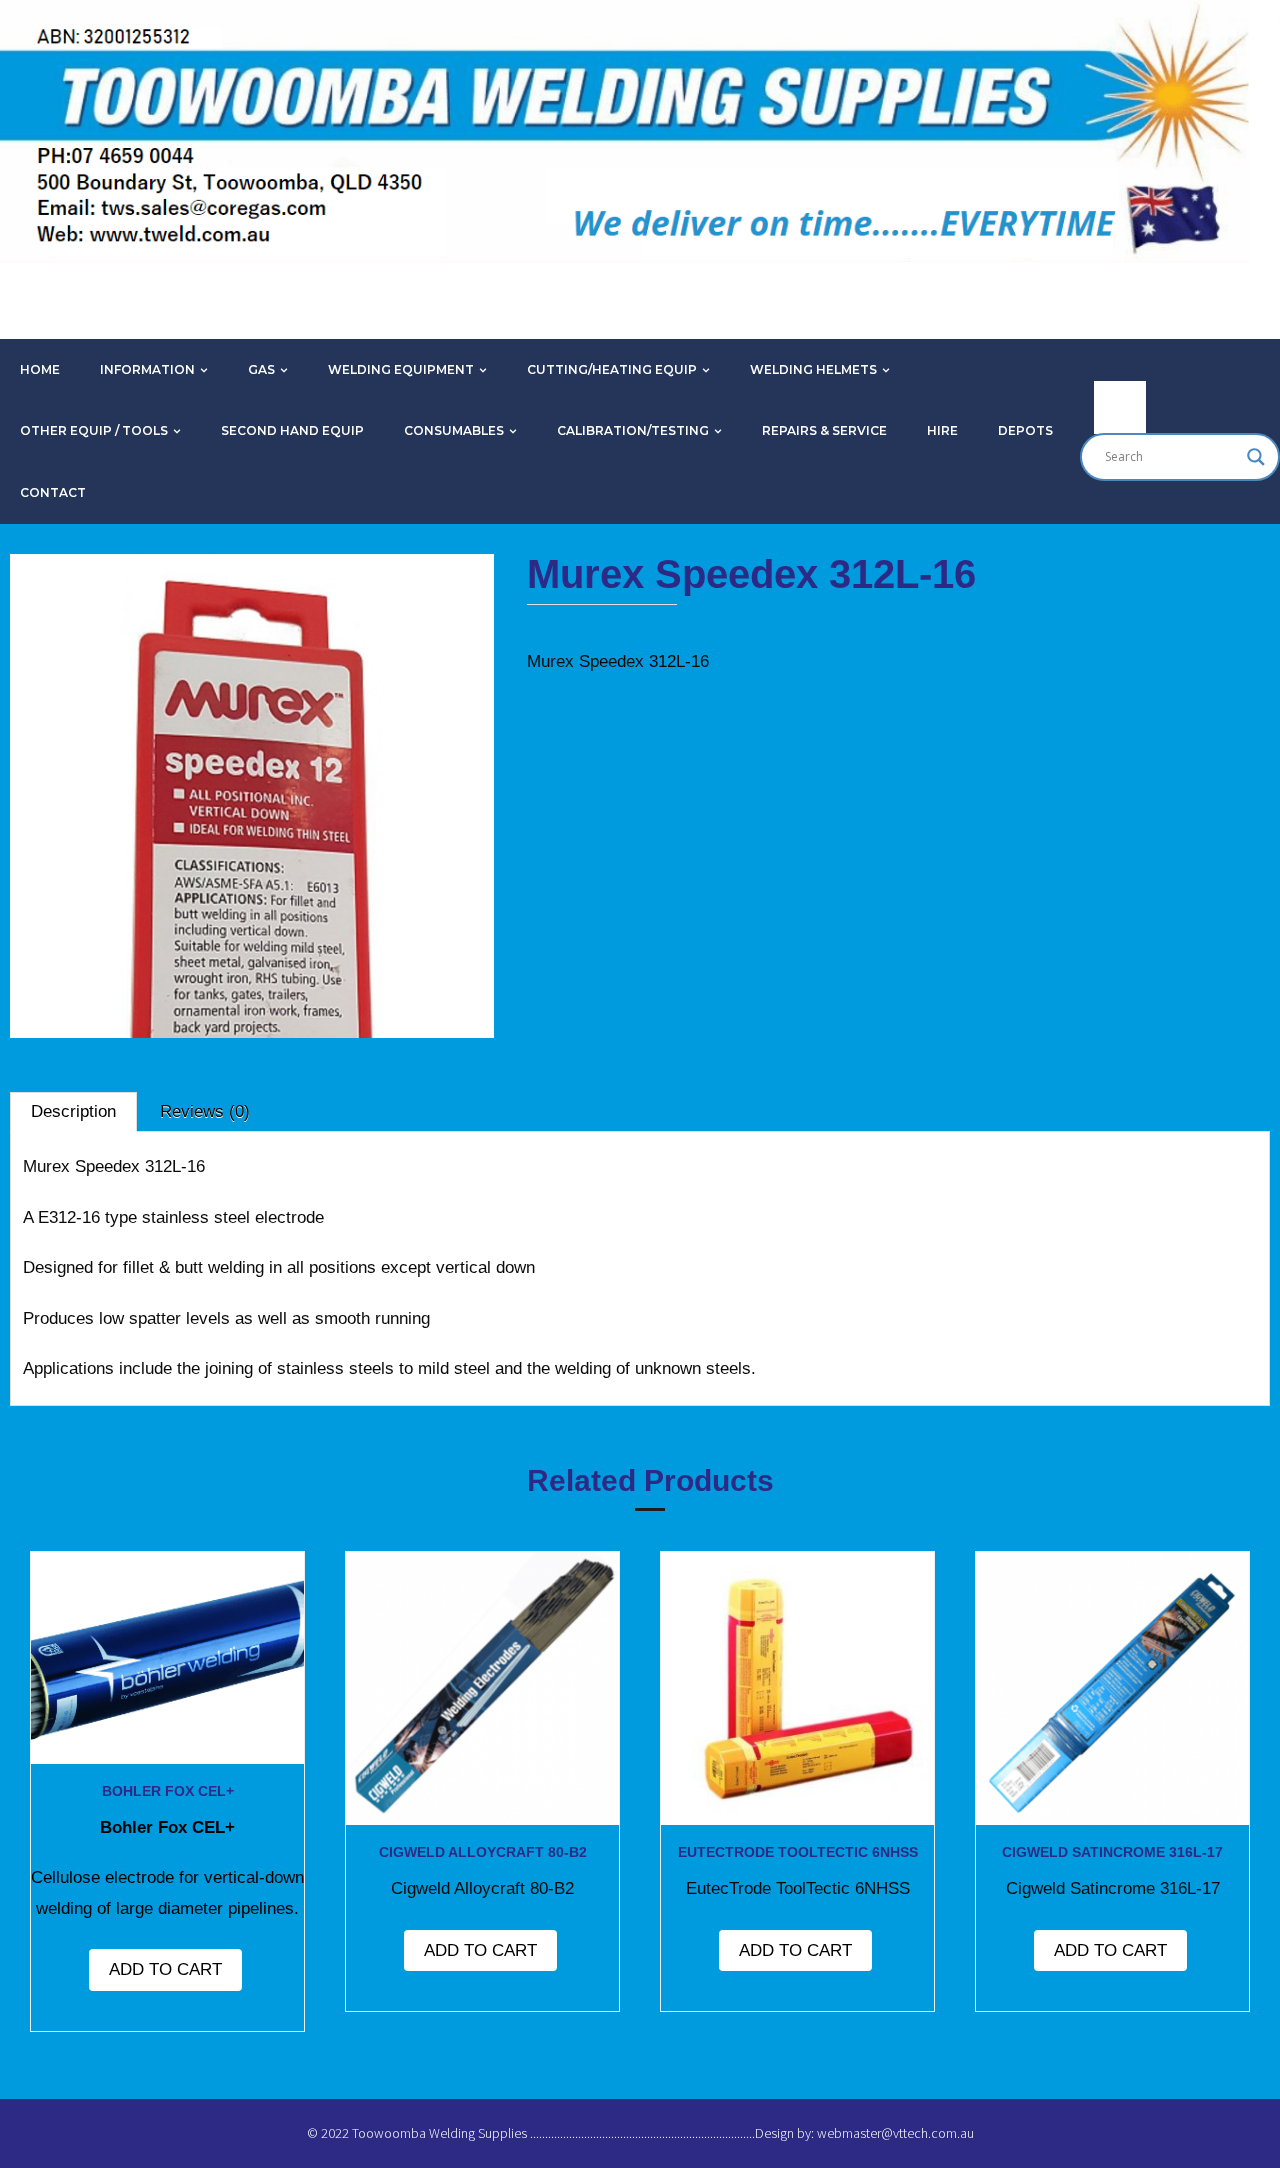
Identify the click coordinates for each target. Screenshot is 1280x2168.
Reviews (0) (205, 1111)
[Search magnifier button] (1256, 457)
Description (73, 1111)
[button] (74, 609)
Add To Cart (165, 1969)
